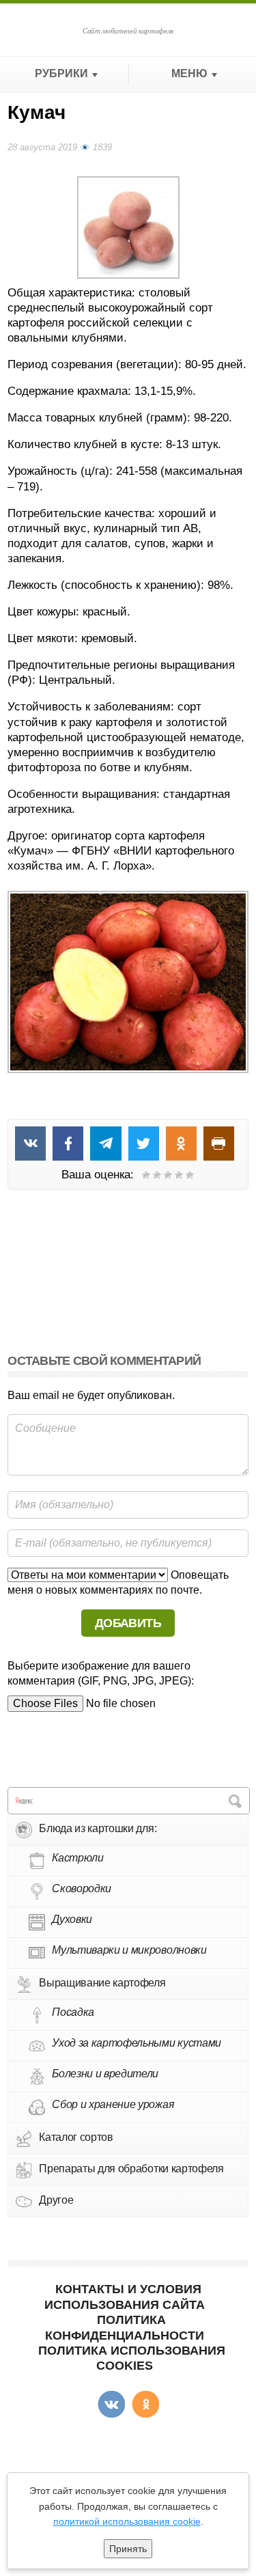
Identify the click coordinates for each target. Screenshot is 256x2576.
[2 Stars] (157, 1175)
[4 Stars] (179, 1175)
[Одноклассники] (145, 2405)
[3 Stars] (168, 1175)
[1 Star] (146, 1175)
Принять (128, 2549)
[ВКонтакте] (111, 2405)
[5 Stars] (190, 1175)
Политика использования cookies (132, 2358)
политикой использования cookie (127, 2521)
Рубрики (61, 73)
